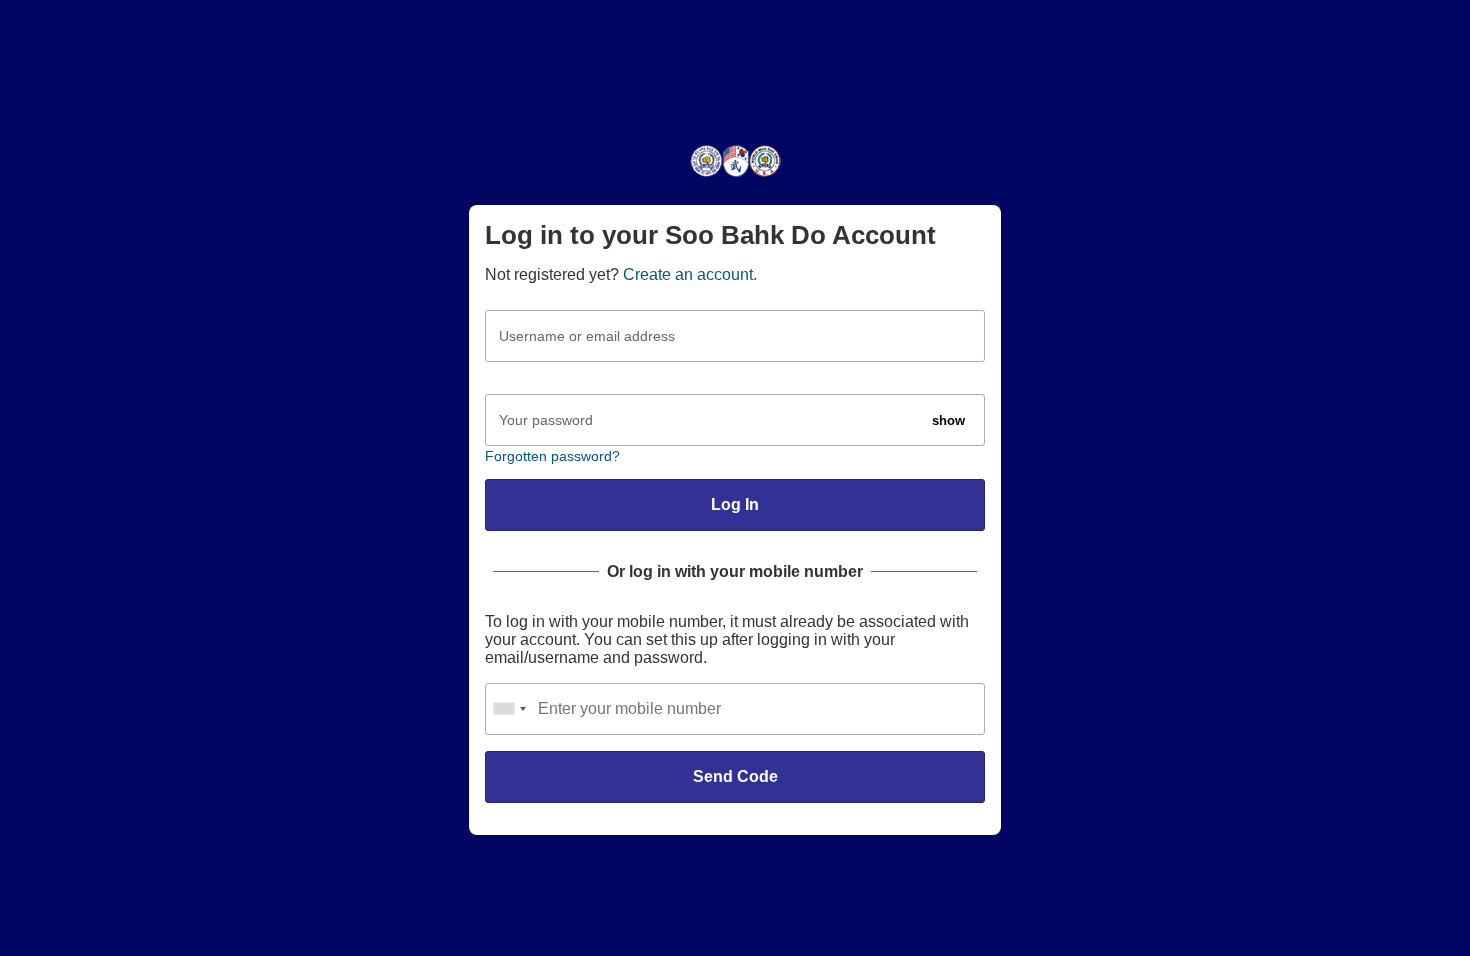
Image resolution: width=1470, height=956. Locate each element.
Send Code (735, 776)
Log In (735, 504)
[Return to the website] (735, 175)
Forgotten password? (552, 456)
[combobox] (509, 709)
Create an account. (690, 274)
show (948, 420)
